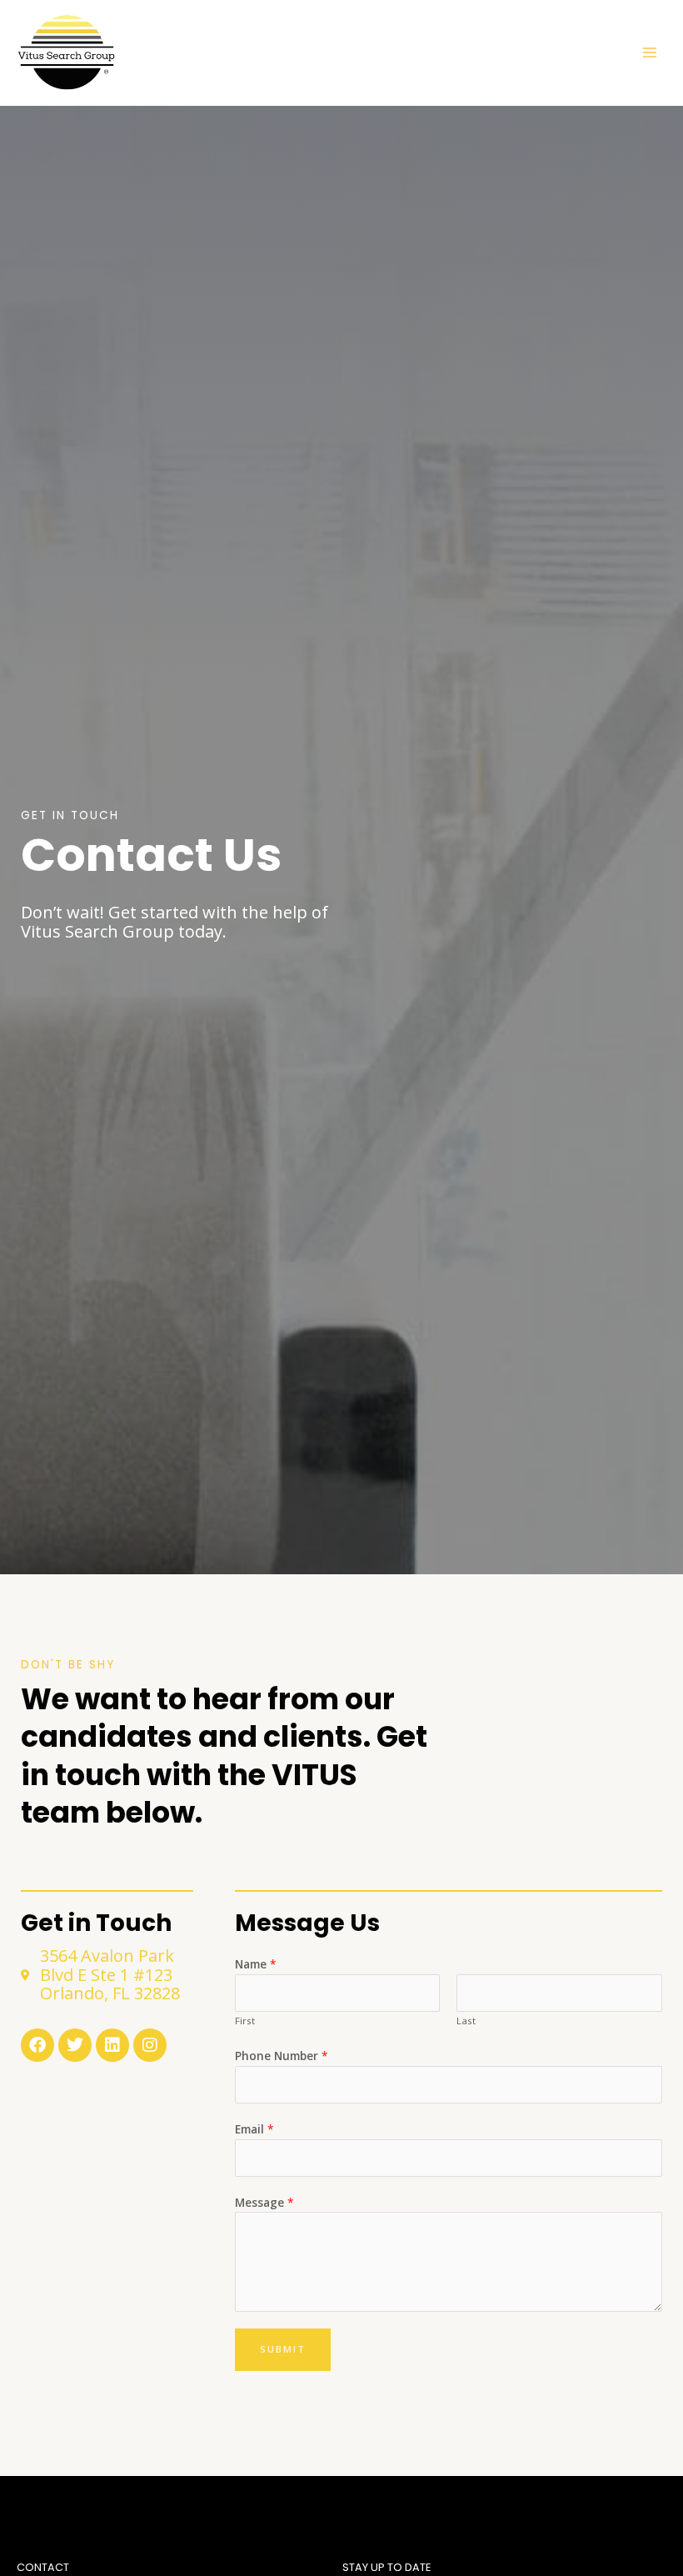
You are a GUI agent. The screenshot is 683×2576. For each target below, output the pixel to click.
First (245, 2021)
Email (254, 2129)
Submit (283, 2349)
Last (466, 2021)
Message (264, 2202)
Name (256, 1964)
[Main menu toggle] (650, 53)
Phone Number (282, 2056)
